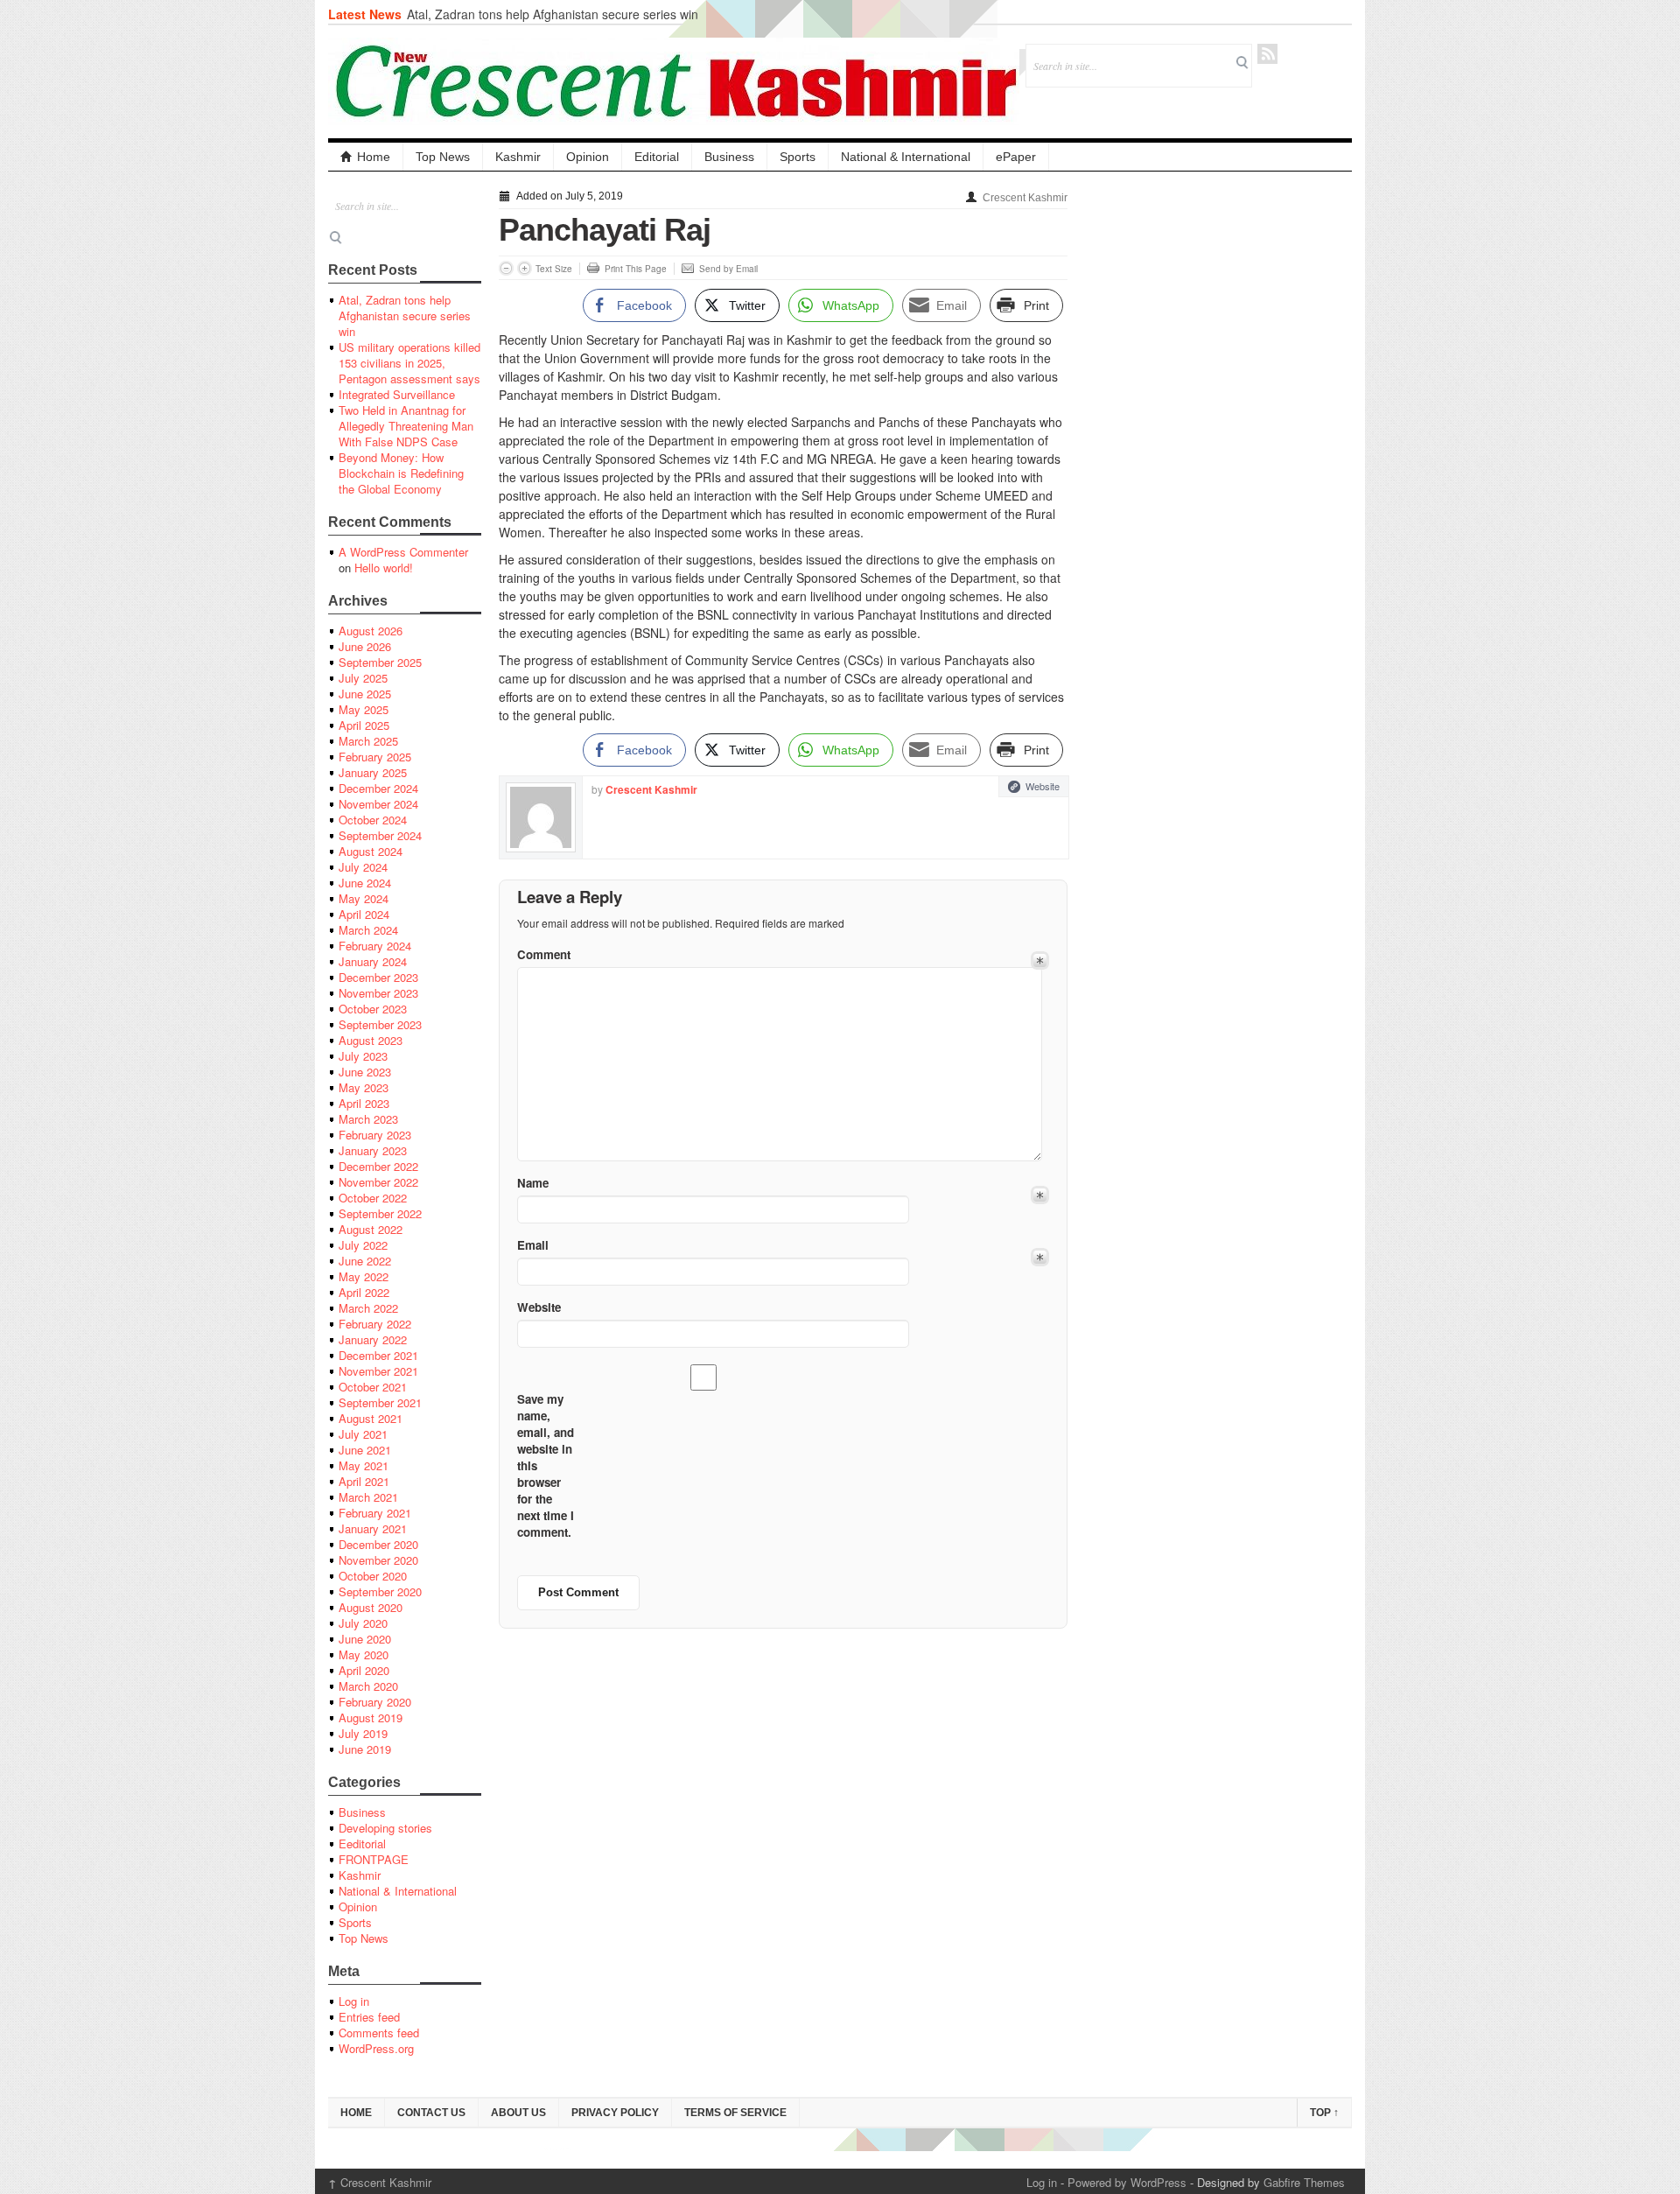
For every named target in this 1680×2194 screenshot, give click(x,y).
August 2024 (371, 851)
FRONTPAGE (374, 1859)
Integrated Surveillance (397, 394)
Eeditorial (362, 1844)
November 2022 (378, 1182)
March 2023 (368, 1119)
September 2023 (380, 1024)
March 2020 (368, 1686)
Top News (443, 157)
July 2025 (363, 678)
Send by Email (728, 269)
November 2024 (378, 804)
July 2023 (363, 1056)
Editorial (657, 157)
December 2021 (378, 1355)
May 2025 (364, 709)
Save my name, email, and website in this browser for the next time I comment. (546, 1465)
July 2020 (363, 1623)
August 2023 (371, 1040)
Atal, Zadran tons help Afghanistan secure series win (553, 14)
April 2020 (364, 1670)
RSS (1267, 54)
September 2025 (380, 662)
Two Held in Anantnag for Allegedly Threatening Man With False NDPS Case (406, 426)
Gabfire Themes (1304, 2182)
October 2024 (373, 820)
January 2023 (373, 1150)
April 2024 (364, 914)
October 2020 (373, 1576)
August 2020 (371, 1607)
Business (729, 157)
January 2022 (373, 1339)
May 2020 (364, 1654)
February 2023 (375, 1135)
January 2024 (373, 961)
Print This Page (636, 269)
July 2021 (363, 1434)
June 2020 (365, 1639)
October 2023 (373, 1009)
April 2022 (364, 1292)
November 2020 (378, 1560)
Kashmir (518, 157)
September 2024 (380, 835)
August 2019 (371, 1717)
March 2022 (368, 1308)
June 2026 (365, 646)
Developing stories (385, 1828)
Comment (544, 954)
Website (1043, 786)
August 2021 (371, 1418)
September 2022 (380, 1213)
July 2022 (363, 1245)
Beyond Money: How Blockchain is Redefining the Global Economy (401, 473)
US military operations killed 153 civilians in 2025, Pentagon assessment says (409, 363)
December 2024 (378, 788)
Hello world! (384, 568)
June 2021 (365, 1450)
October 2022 (373, 1198)
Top (1324, 2113)
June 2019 (365, 1749)
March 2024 (368, 930)
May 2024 (364, 898)
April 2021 (364, 1481)
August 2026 (371, 631)
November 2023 (378, 993)
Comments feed (379, 2033)
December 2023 (378, 977)
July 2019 (363, 1733)
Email (533, 1245)
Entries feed (369, 2017)
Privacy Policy (615, 2113)
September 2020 (380, 1591)
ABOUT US (518, 2113)
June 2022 (365, 1261)
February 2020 (375, 1702)
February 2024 (375, 946)
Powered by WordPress (1127, 2182)
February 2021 (375, 1513)
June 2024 (365, 883)
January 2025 (373, 772)
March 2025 (368, 741)
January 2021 (373, 1528)
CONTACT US (431, 2113)
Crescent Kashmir (1025, 198)
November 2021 (378, 1371)
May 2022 (364, 1276)
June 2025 (365, 694)
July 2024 (363, 867)
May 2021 (364, 1465)
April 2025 (364, 725)
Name (533, 1183)
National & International (906, 157)
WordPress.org (376, 2048)
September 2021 (380, 1402)
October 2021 (373, 1387)
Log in (354, 2001)
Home (374, 157)
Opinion (588, 157)
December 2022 (378, 1166)
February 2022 (375, 1324)
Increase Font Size (525, 268)
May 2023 (364, 1087)
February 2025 (375, 757)
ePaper (1016, 157)
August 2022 (371, 1229)
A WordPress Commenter (403, 552)
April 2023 (364, 1103)
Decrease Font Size (506, 268)
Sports (798, 157)
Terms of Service (735, 2113)
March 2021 (368, 1497)
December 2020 (378, 1544)
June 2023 (365, 1072)
